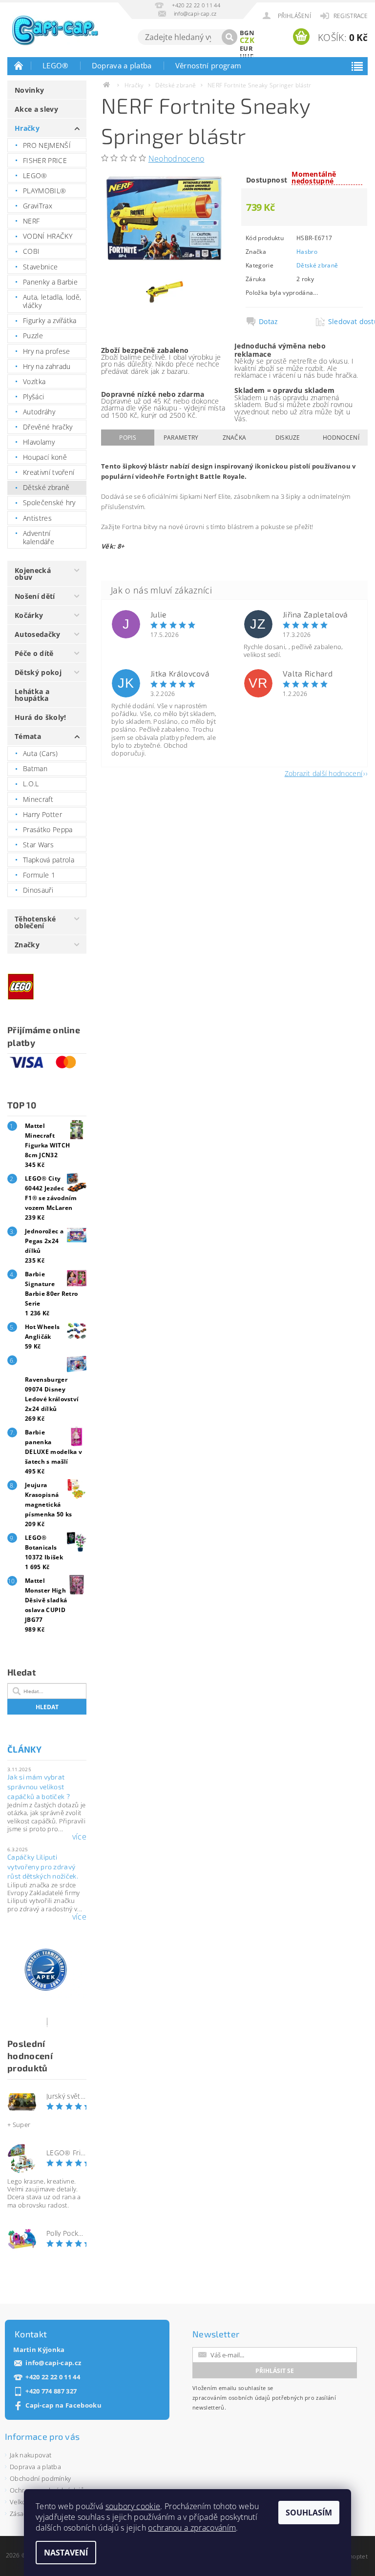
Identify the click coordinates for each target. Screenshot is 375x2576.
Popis (128, 438)
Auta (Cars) (41, 753)
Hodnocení (341, 438)
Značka (235, 438)
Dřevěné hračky (48, 427)
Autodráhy (39, 412)
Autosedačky (38, 634)
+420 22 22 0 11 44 (53, 2377)
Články (24, 1749)
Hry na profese (46, 351)
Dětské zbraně (46, 487)
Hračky (27, 128)
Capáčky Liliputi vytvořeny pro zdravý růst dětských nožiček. (43, 1866)
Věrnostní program (208, 65)
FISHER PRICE (45, 160)
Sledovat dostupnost (345, 322)
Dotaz (269, 322)
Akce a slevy (36, 109)
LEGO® (55, 65)
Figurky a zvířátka (50, 320)
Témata (28, 736)
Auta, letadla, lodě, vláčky (52, 301)
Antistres (37, 518)
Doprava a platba (122, 65)
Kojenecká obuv (33, 574)
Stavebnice (40, 267)
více (79, 1837)
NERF (31, 221)
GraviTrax (38, 206)
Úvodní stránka (19, 65)
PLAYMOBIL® (44, 191)
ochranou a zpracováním (192, 2528)
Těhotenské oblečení (35, 922)
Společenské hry (49, 502)
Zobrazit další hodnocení (324, 773)
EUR (246, 48)
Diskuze (288, 438)
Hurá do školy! (40, 717)
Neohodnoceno (177, 159)
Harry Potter (42, 814)
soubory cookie (133, 2506)
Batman (35, 768)
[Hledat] (229, 37)
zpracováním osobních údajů (231, 2398)
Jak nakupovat (31, 2455)
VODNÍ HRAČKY (48, 236)
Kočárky (29, 615)
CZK (247, 40)
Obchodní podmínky (40, 2478)
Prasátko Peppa (48, 829)
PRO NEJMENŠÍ (47, 145)
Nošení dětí (35, 596)
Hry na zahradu (47, 366)
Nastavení (66, 2553)
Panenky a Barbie (50, 282)
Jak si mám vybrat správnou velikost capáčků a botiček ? (39, 1786)
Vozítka (34, 381)
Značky (27, 945)
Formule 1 (39, 875)
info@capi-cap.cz (53, 2363)
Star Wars (38, 845)
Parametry (181, 438)
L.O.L (31, 784)
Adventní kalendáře (39, 538)
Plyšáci (33, 397)
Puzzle (33, 336)
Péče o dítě (34, 653)
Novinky (29, 90)
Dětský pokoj (38, 672)
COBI (31, 251)
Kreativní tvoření (49, 472)
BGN (247, 33)
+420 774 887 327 (51, 2391)
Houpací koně (45, 457)
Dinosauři (38, 890)
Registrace (351, 16)
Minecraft (38, 799)
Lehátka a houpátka (32, 695)
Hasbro (307, 252)
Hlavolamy (39, 442)
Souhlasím (309, 2513)
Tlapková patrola (49, 860)
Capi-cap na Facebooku (63, 2405)
